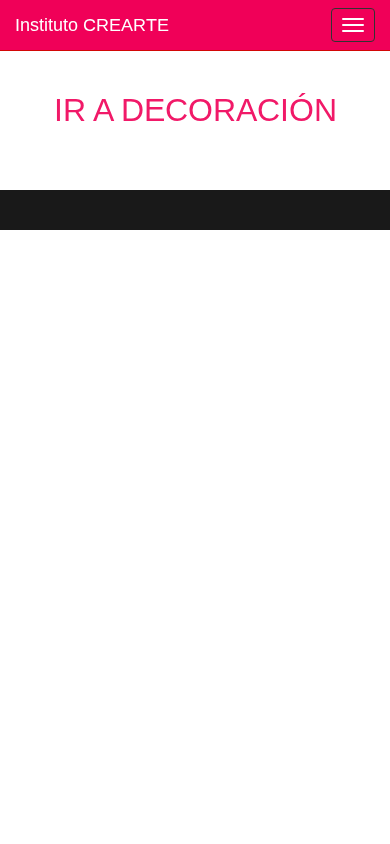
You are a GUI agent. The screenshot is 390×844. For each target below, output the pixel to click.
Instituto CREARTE (92, 25)
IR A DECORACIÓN (195, 110)
